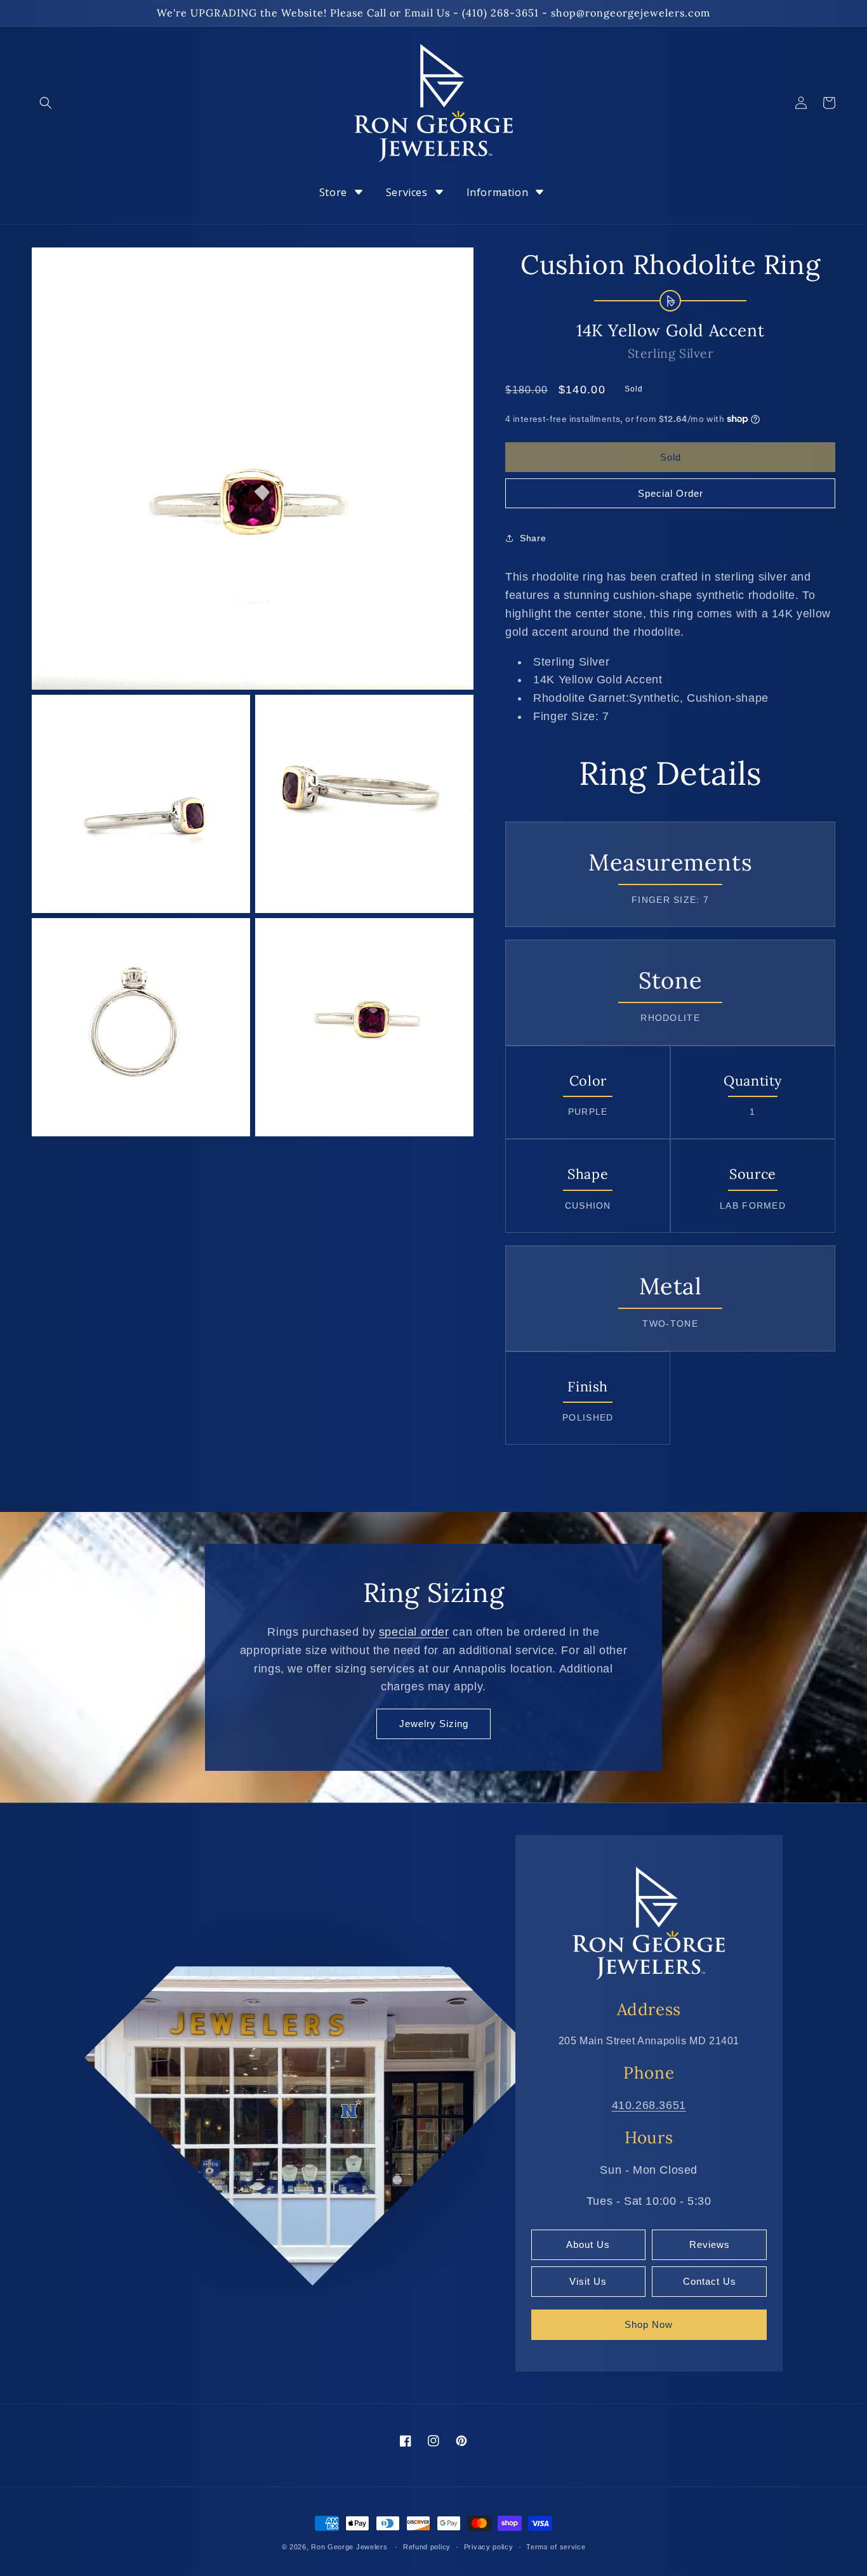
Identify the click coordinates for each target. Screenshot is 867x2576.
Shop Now (649, 2324)
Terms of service (556, 2547)
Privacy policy (489, 2547)
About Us (588, 2244)
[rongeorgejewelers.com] (649, 1922)
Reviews (710, 2244)
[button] (46, 103)
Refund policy (427, 2547)
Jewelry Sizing (434, 1724)
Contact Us (710, 2281)
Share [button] (533, 538)
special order (414, 1632)
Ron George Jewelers (349, 2547)
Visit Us (588, 2281)
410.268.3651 (649, 2105)
